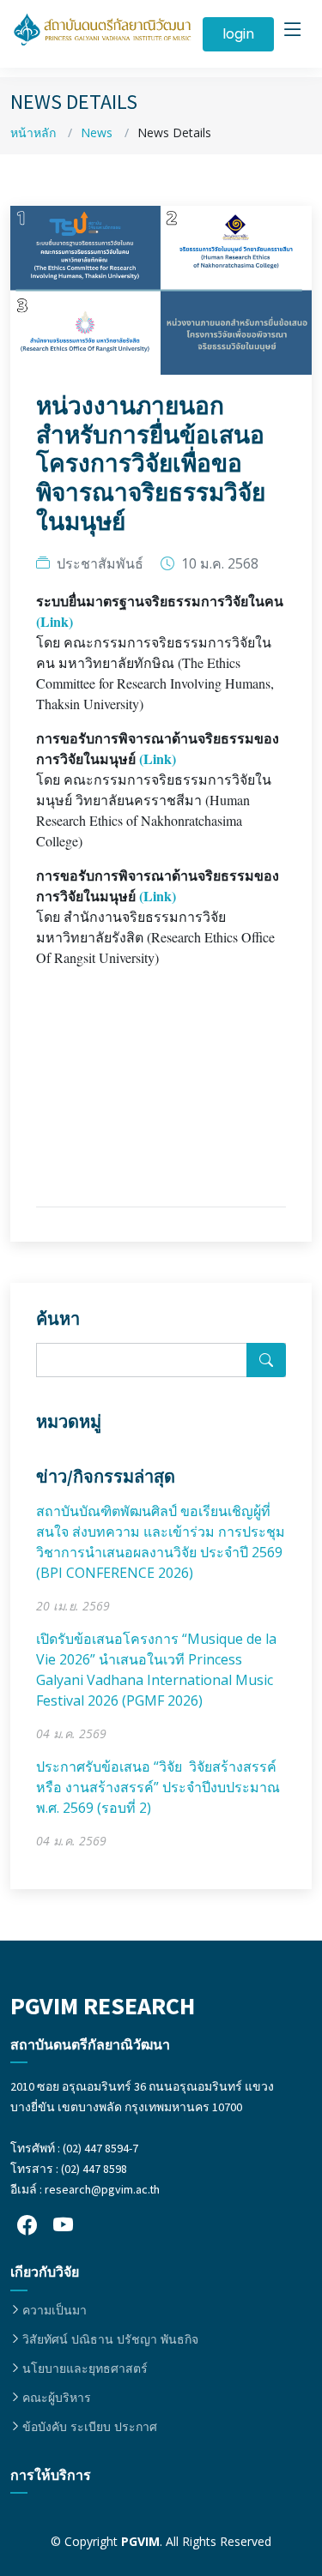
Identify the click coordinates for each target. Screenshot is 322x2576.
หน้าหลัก (33, 132)
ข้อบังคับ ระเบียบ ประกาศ (90, 2427)
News (97, 132)
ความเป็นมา (55, 2310)
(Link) (55, 621)
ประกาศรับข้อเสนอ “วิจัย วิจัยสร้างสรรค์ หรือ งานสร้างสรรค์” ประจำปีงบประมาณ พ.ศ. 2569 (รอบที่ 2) (158, 1787)
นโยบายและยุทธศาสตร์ (85, 2368)
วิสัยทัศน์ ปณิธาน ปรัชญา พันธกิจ (110, 2339)
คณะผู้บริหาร (57, 2398)
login (238, 34)
